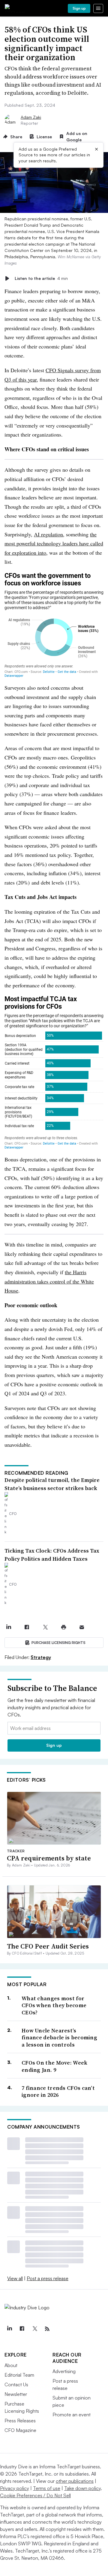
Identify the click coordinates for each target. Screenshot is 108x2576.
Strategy (41, 1657)
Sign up (79, 8)
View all (15, 2278)
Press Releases (20, 2421)
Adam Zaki (31, 117)
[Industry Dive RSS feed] (47, 2329)
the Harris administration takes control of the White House (49, 1281)
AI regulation (48, 534)
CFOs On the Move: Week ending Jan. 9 (55, 2066)
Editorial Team (19, 2375)
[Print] (63, 1627)
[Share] (27, 1627)
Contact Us (16, 2384)
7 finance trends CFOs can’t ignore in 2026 (58, 2091)
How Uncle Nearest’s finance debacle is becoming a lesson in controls (59, 2038)
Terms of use (47, 2488)
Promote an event (72, 2415)
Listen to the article (41, 278)
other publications (75, 2481)
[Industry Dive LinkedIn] (9, 2329)
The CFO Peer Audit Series (48, 1946)
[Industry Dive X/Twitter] (34, 2329)
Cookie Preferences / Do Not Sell (35, 2495)
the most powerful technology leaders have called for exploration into (54, 543)
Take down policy (82, 2488)
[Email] (82, 1627)
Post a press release (48, 2278)
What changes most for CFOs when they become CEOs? (54, 2005)
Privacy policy (15, 2488)
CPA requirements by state (49, 1858)
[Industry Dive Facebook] (22, 2329)
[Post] (9, 1627)
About (11, 2365)
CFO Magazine (20, 2430)
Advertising (64, 2371)
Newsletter (16, 2394)
